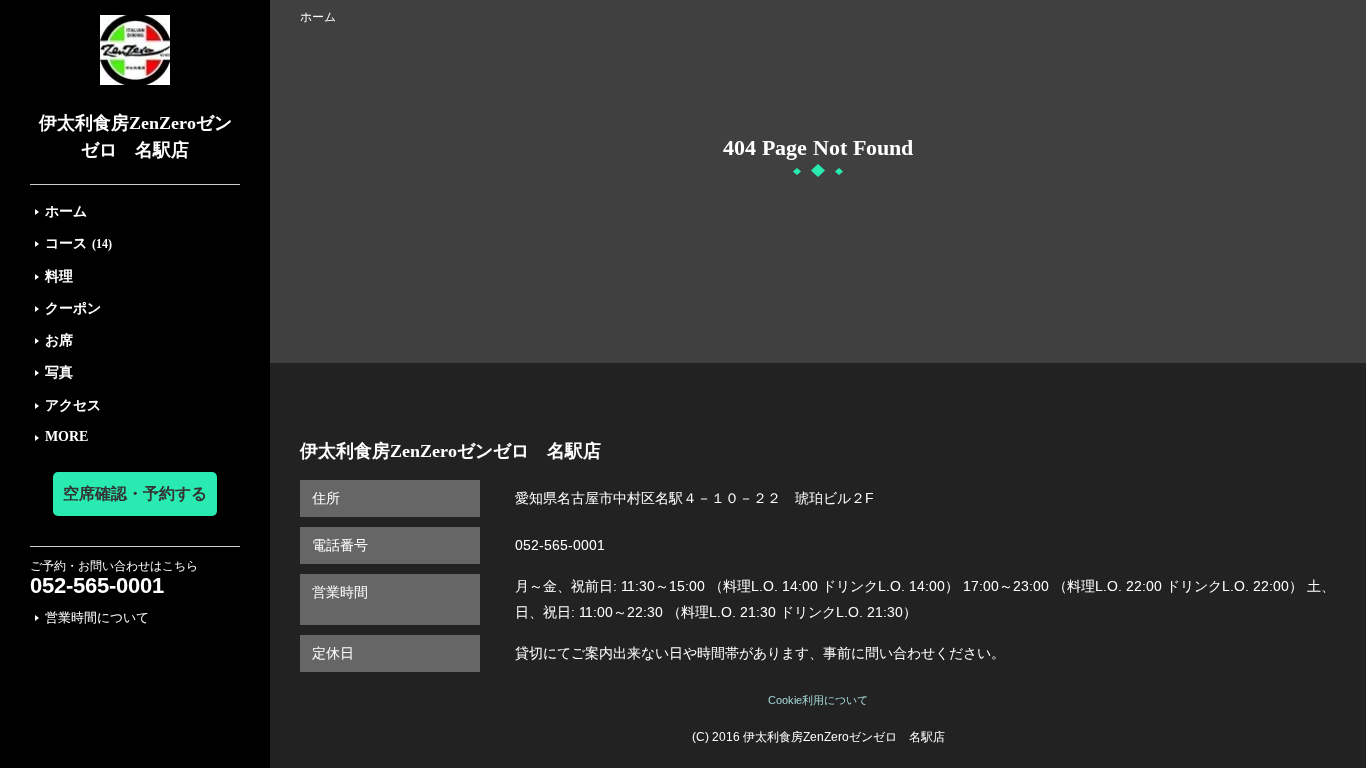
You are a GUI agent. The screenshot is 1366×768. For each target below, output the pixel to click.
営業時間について (97, 617)
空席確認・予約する (135, 493)
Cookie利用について (818, 700)
